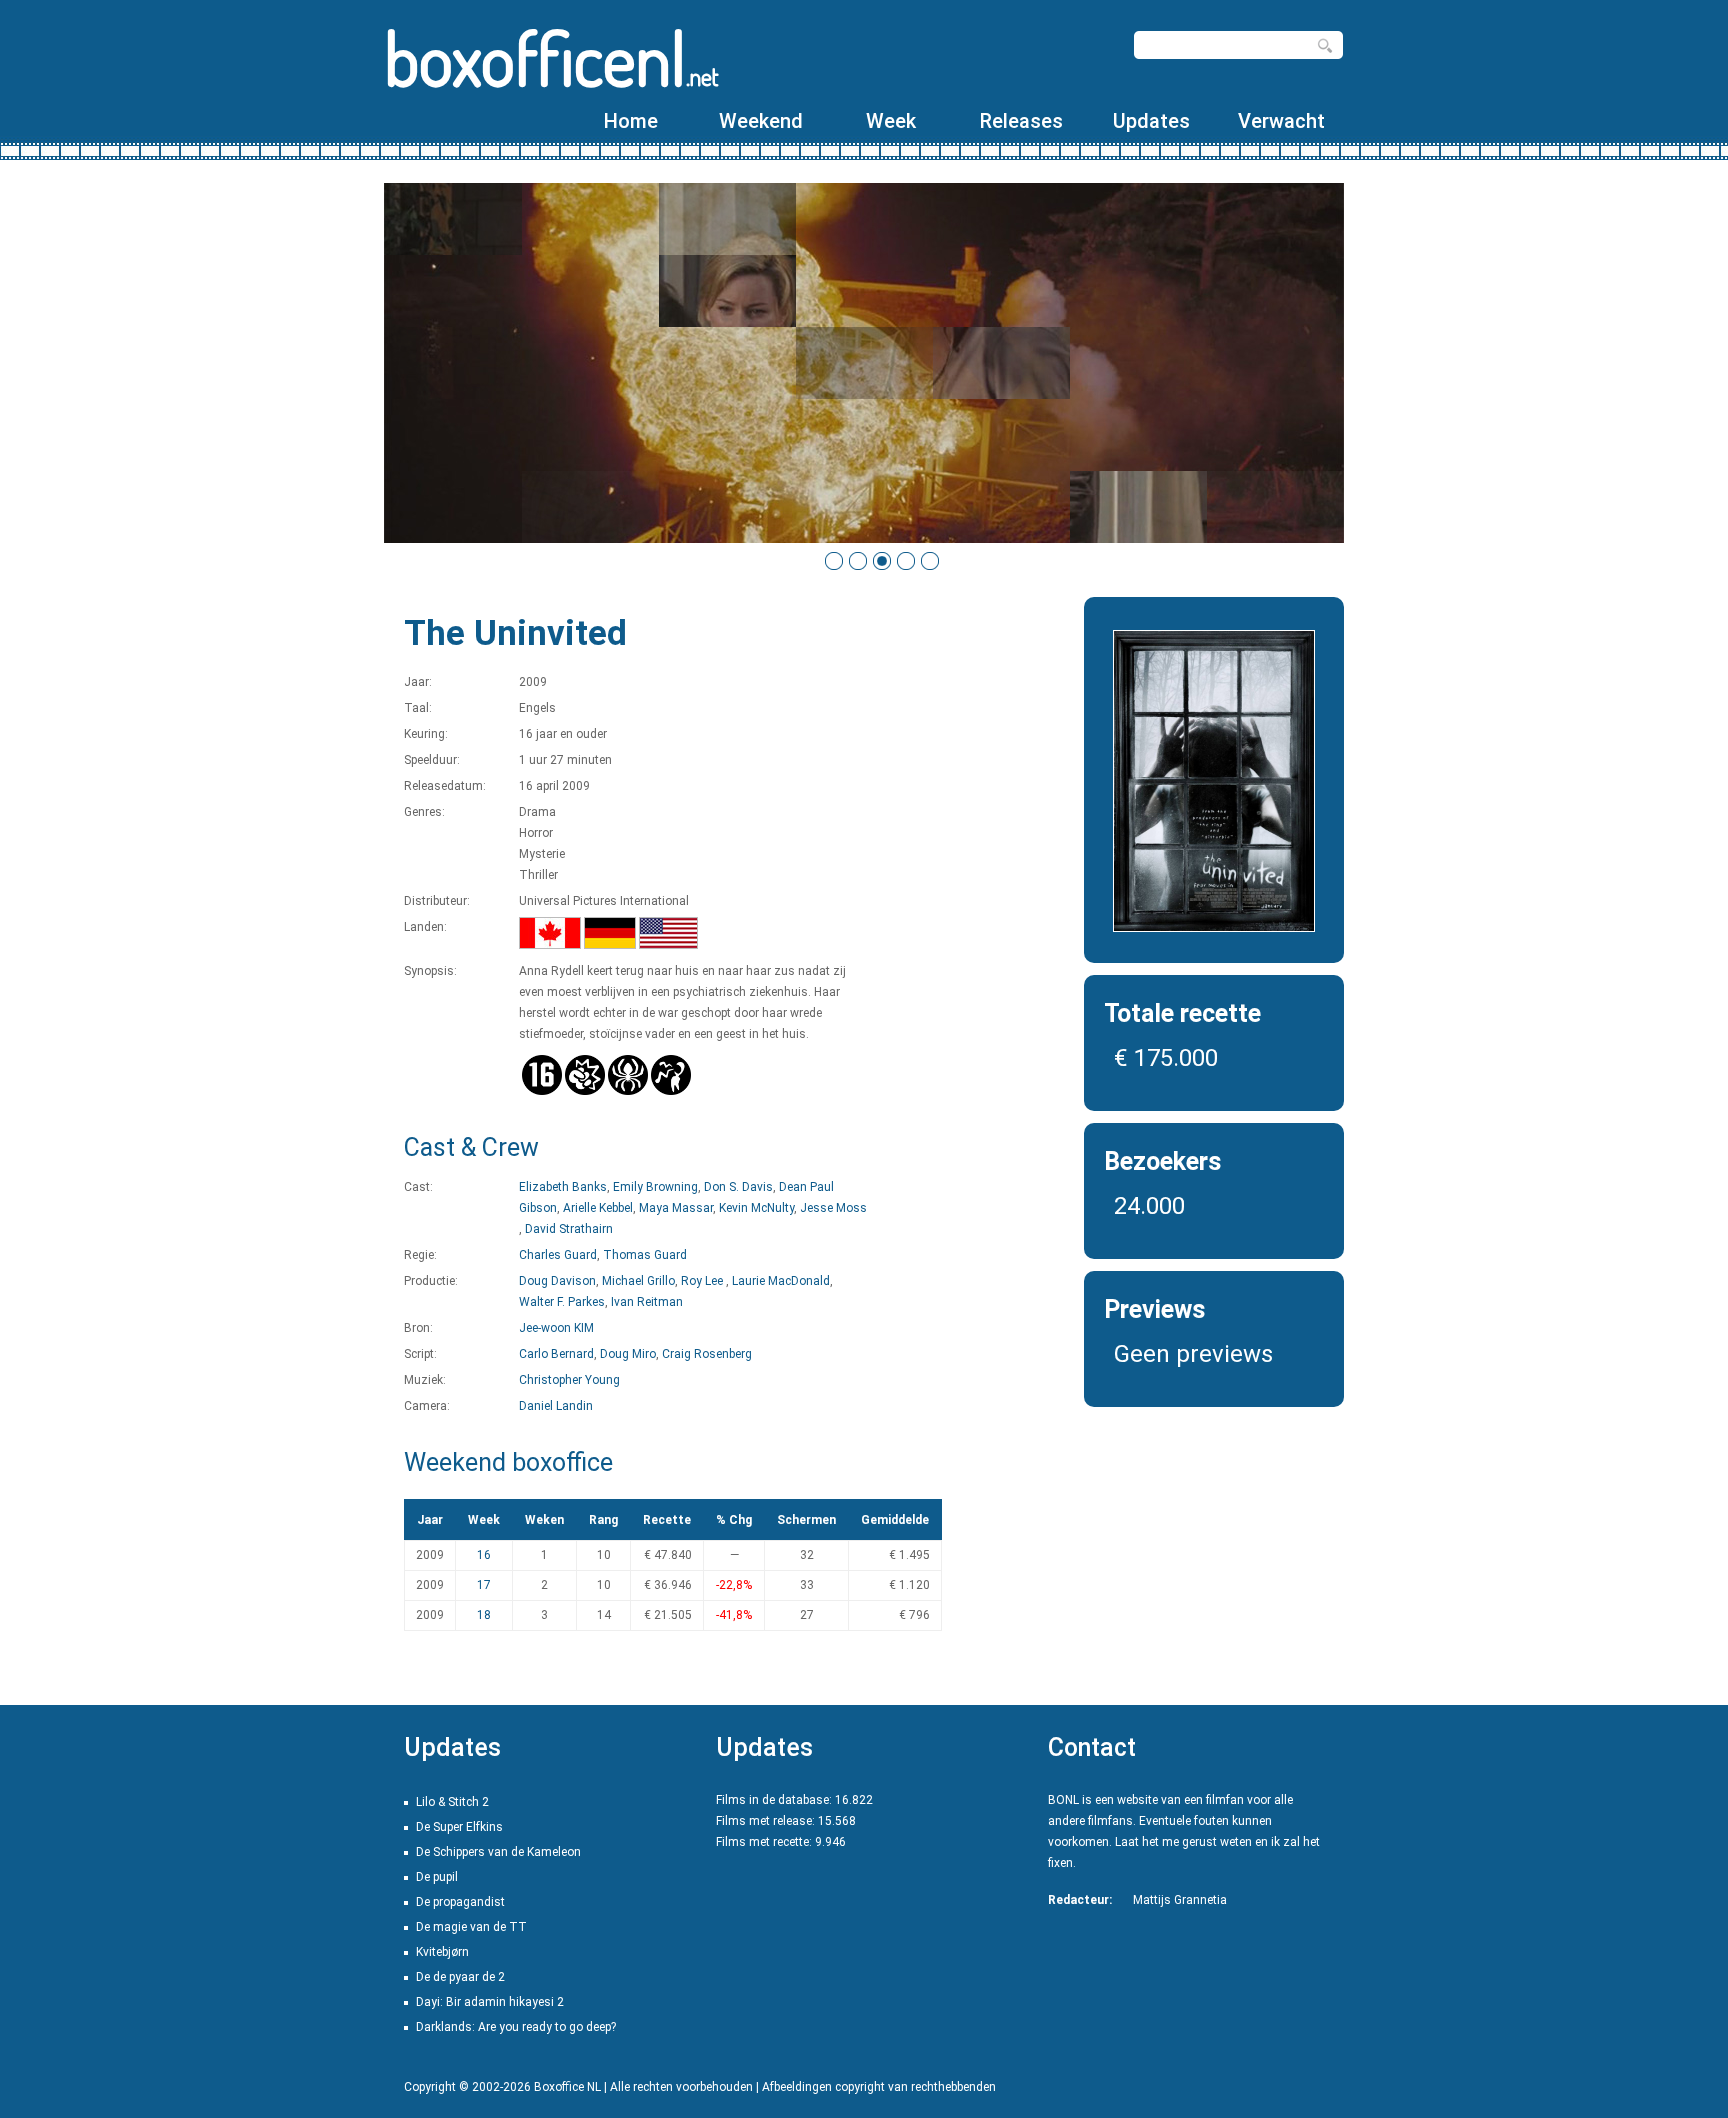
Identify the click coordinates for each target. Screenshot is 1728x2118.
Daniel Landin (556, 1406)
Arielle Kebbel (598, 1208)
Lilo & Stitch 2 (452, 1802)
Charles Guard (558, 1255)
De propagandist (460, 1902)
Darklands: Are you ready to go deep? (516, 2027)
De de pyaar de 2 (460, 1977)
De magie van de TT (471, 1927)
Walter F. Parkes (562, 1302)
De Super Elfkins (459, 1827)
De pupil (437, 1877)
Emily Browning (655, 1187)
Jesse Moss (833, 1208)
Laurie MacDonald (781, 1281)
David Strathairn (569, 1229)
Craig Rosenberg (707, 1354)
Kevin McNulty (756, 1208)
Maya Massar (676, 1208)
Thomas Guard (645, 1255)
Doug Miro (628, 1354)
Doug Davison (557, 1281)
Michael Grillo (638, 1281)
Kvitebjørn (442, 1952)
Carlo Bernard (556, 1354)
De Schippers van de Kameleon (498, 1852)
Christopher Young (569, 1380)
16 (484, 1555)
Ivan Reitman (647, 1302)
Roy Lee (703, 1281)
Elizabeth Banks (563, 1187)
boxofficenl (551, 57)
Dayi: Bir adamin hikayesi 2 (490, 2002)
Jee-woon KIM (556, 1328)
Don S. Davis (738, 1187)
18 (484, 1615)
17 (484, 1585)
